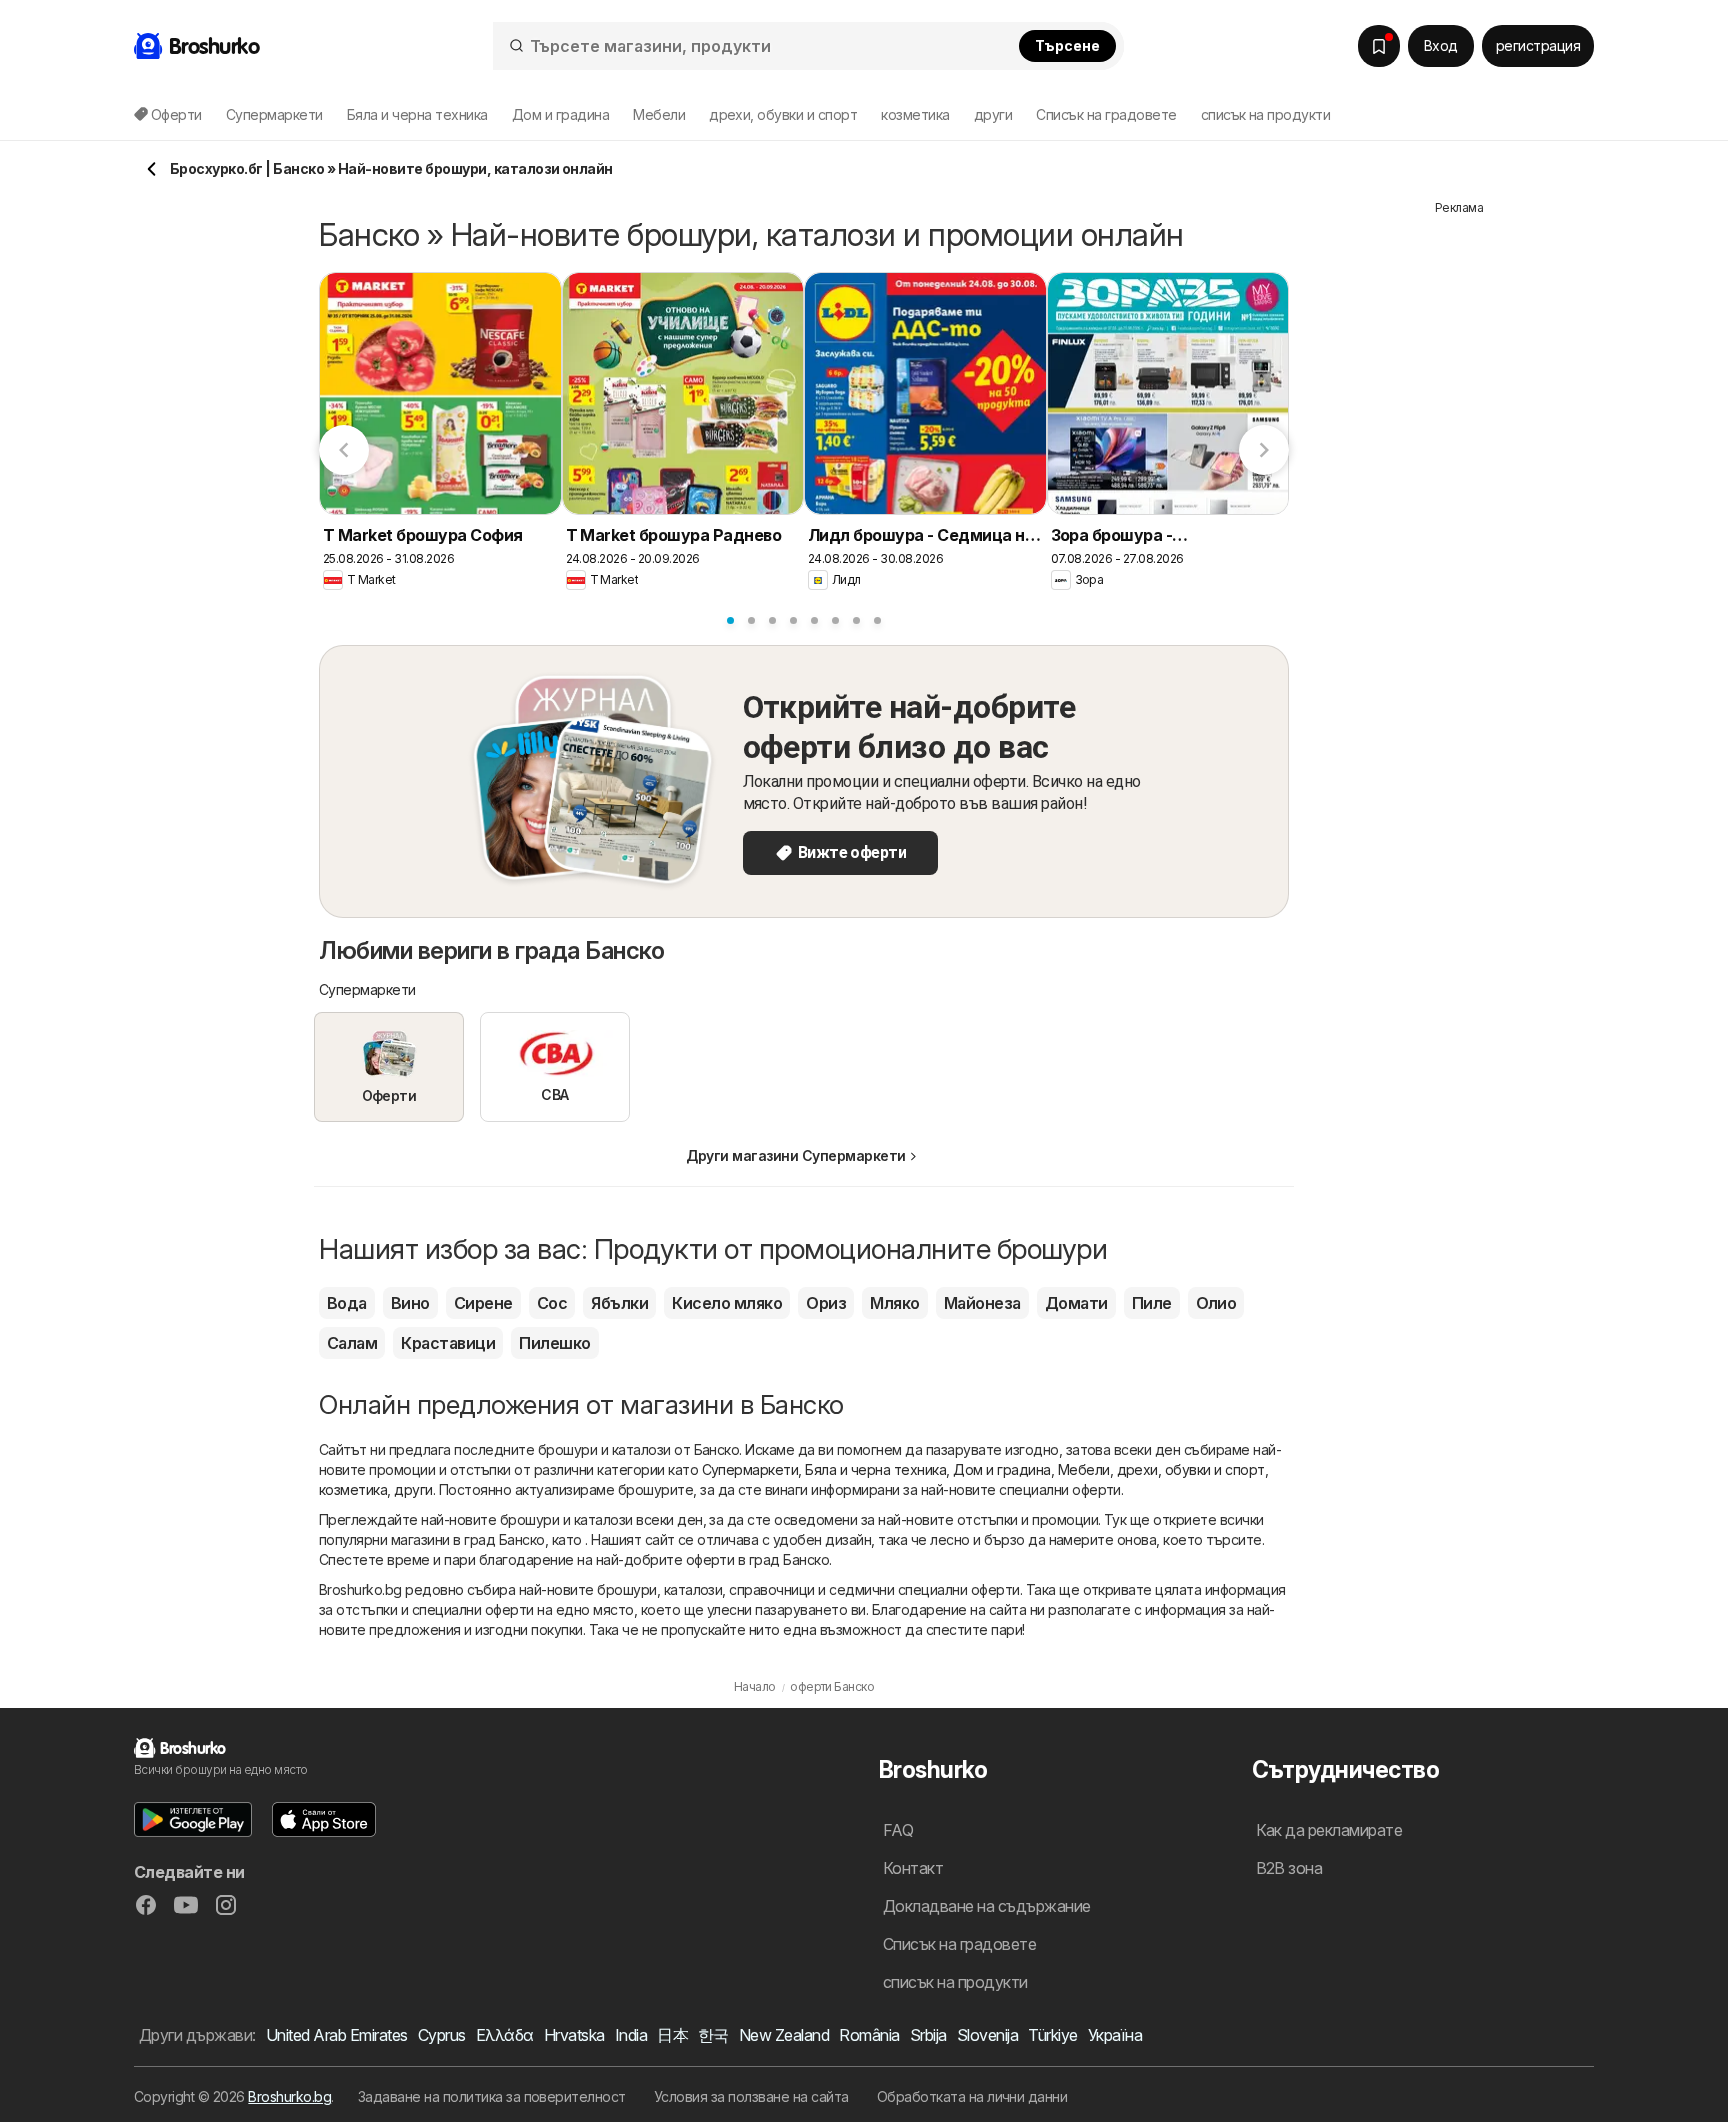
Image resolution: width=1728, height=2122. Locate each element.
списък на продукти (1266, 114)
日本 (672, 2035)
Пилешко (554, 1343)
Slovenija (987, 2035)
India (631, 2035)
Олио (1216, 1303)
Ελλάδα (505, 2035)
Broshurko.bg (289, 2096)
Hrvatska (574, 2035)
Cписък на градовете (1106, 114)
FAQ (898, 1830)
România (869, 2035)
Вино (410, 1303)
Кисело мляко (727, 1303)
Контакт (913, 1868)
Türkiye (1052, 2035)
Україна (1115, 2035)
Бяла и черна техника (875, 1469)
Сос (552, 1303)
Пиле (1152, 1303)
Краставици (448, 1343)
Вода (347, 1303)
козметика (353, 1489)
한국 (713, 2035)
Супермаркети (750, 1469)
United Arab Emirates (337, 2035)
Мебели (1084, 1469)
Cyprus (442, 2035)
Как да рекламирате (1329, 1830)
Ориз (826, 1303)
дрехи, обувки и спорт (1191, 1469)
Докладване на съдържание (987, 1906)
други (413, 1489)
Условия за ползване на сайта (751, 2096)
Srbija (928, 2035)
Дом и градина (1001, 1469)
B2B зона (1289, 1868)
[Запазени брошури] (1379, 46)
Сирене (483, 1303)
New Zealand (784, 2035)
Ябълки (619, 1303)
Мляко (894, 1303)
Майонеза (982, 1303)
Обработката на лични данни (972, 2096)
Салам (352, 1343)
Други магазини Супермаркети (795, 1155)
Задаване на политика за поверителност (492, 2096)
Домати (1076, 1303)
